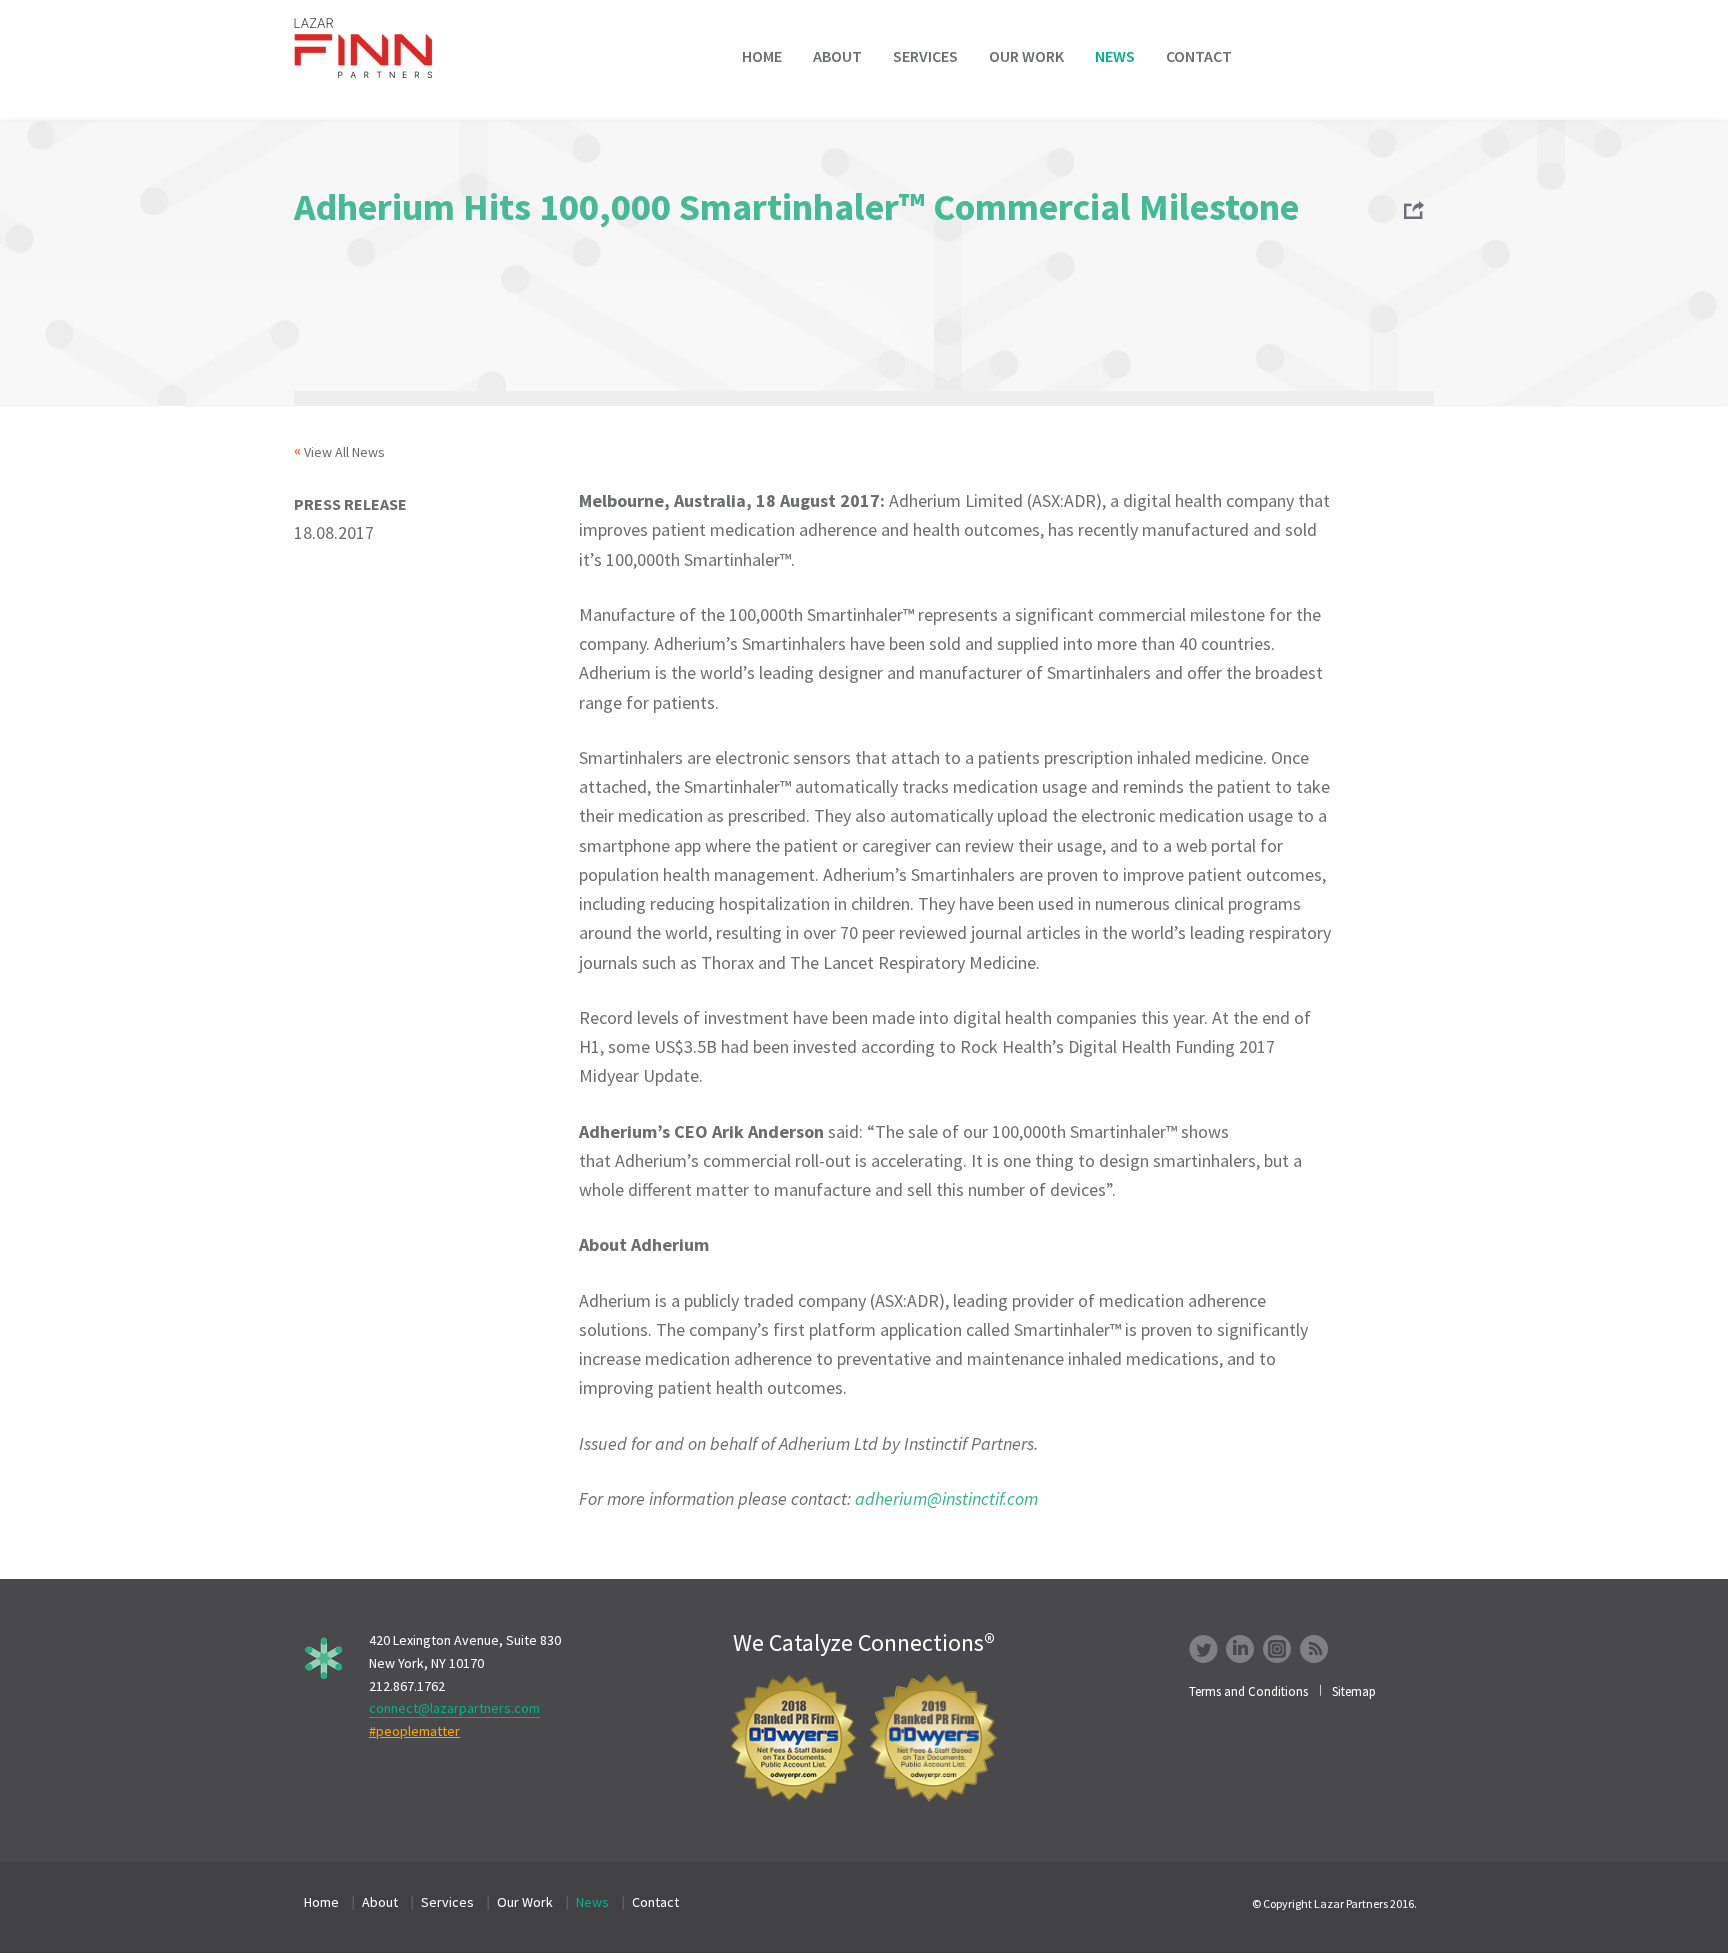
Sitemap (1354, 1691)
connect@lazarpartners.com (454, 1708)
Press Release (350, 504)
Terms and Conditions (1248, 1691)
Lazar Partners (377, 48)
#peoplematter (414, 1731)
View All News (344, 452)
